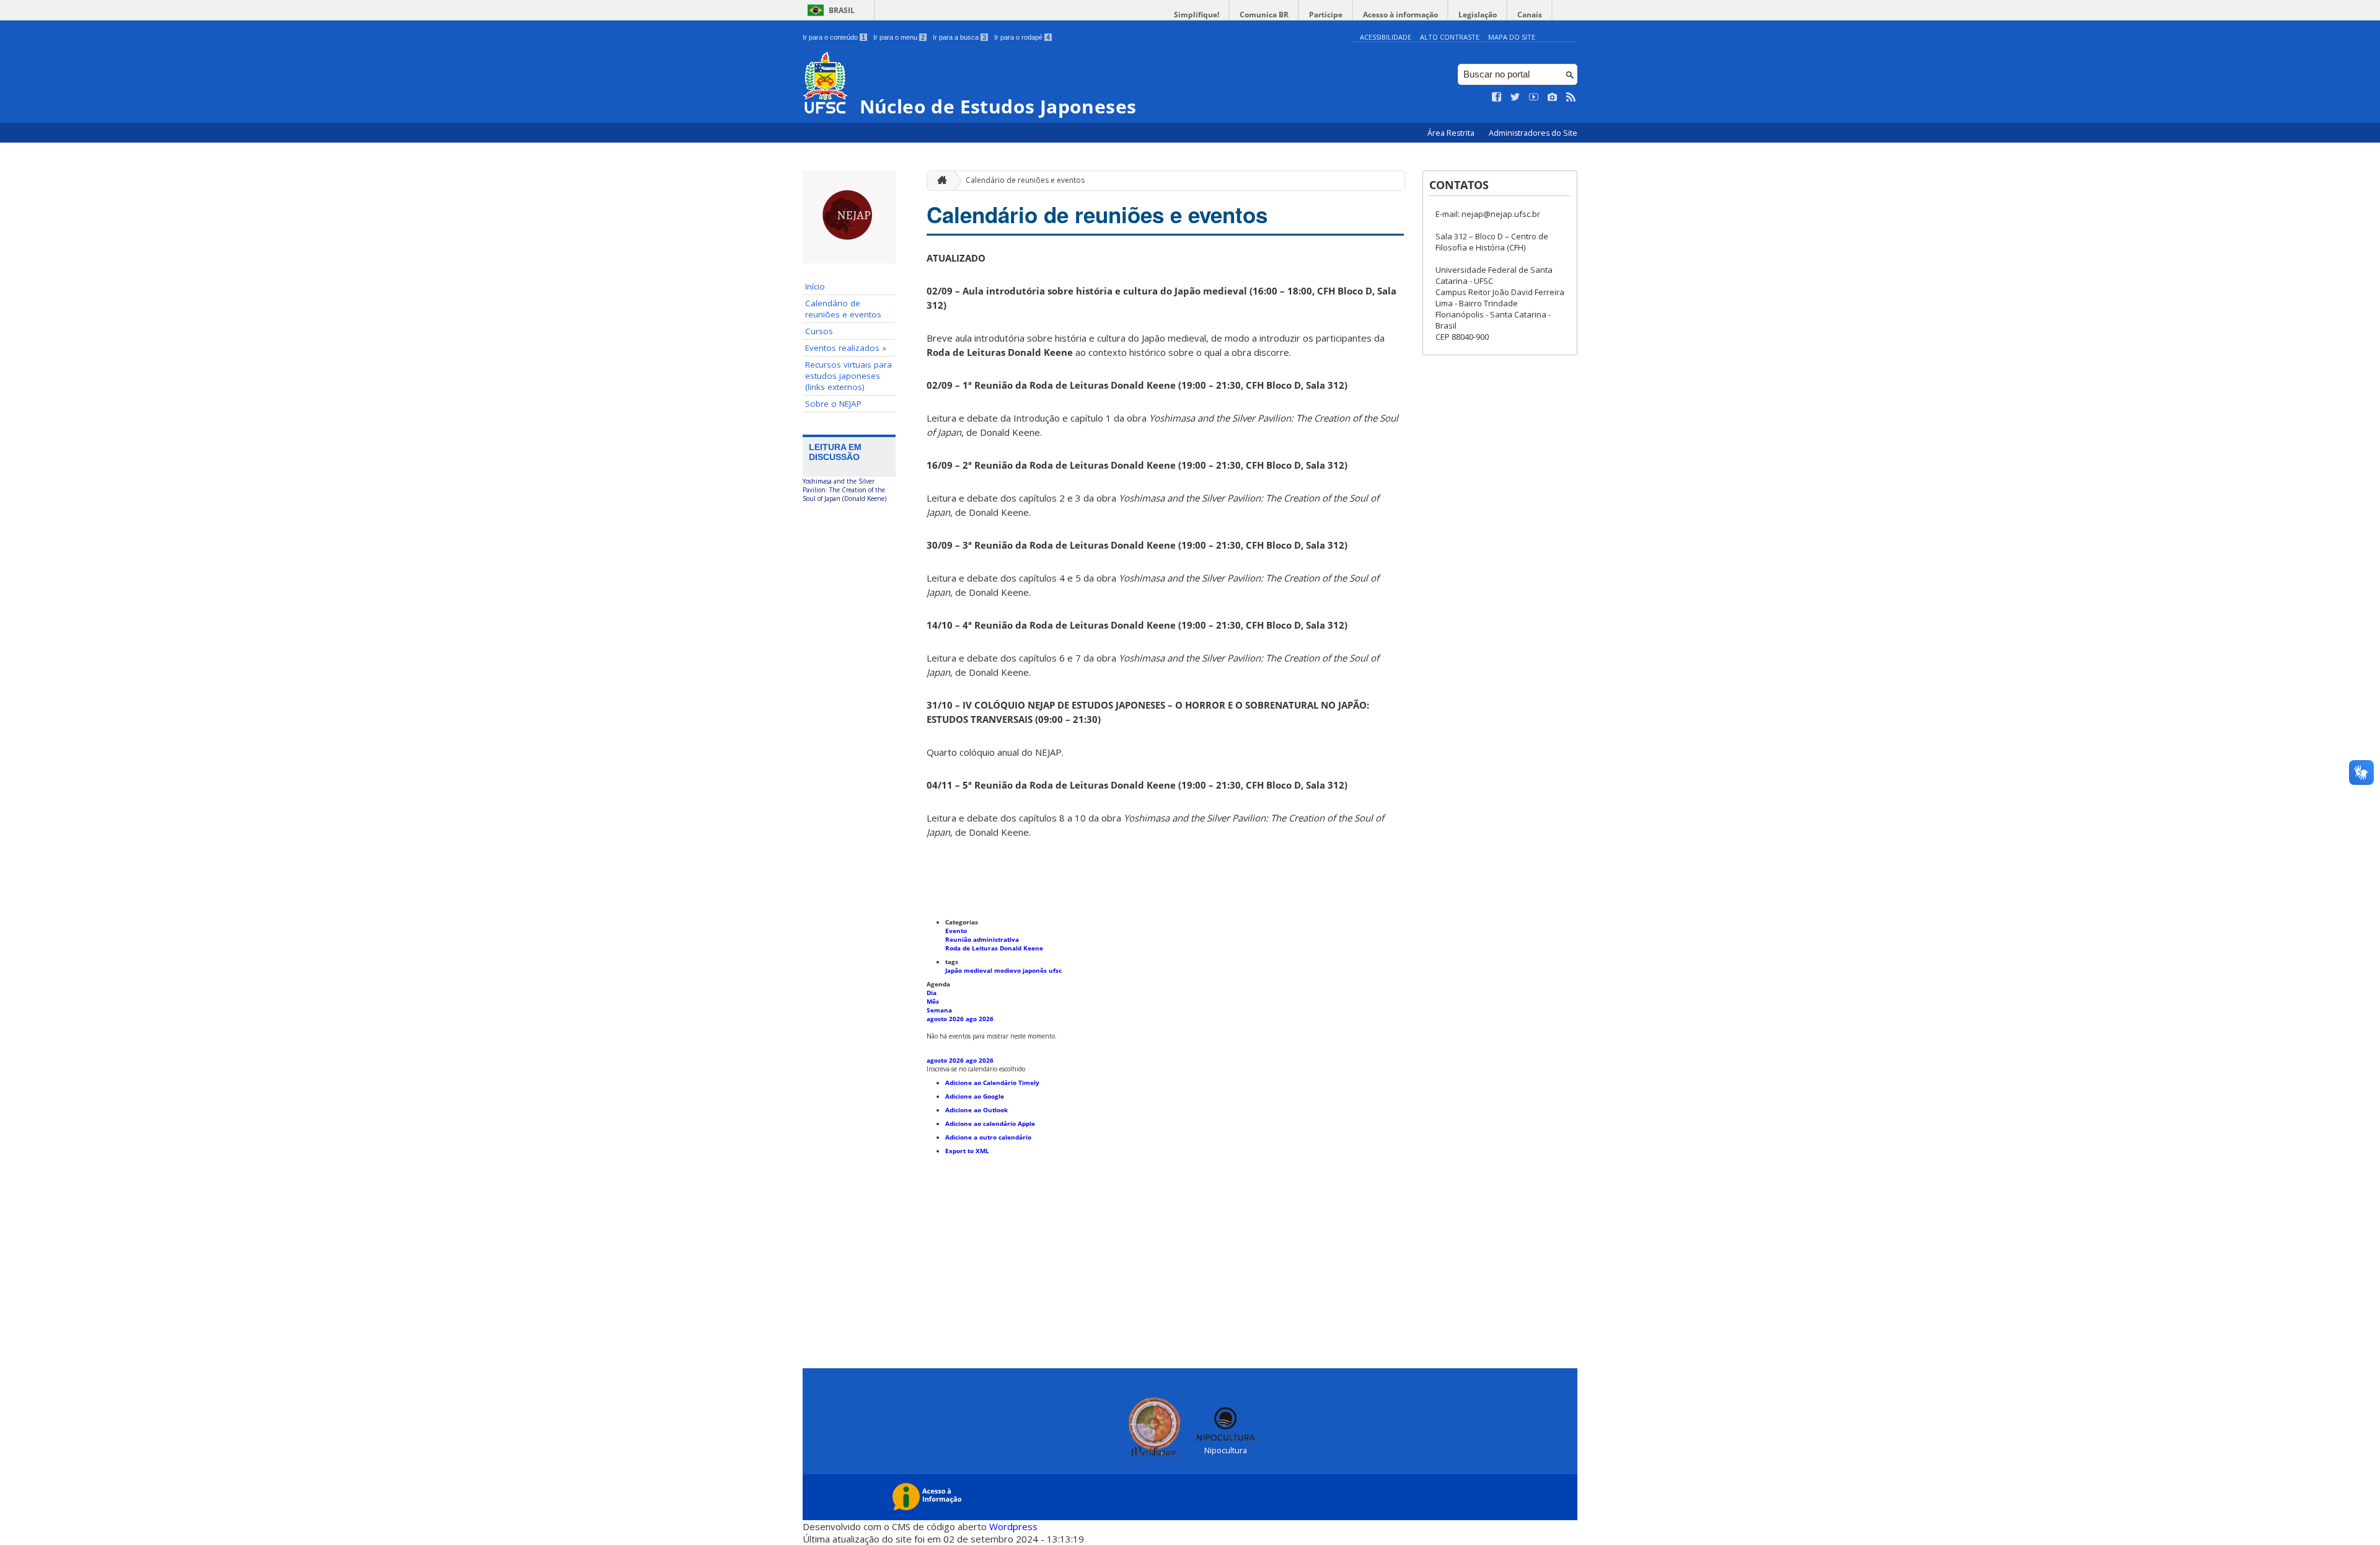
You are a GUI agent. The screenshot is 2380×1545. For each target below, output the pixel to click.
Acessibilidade (1386, 37)
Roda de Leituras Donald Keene (994, 948)
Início (815, 286)
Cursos (819, 331)
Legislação (1478, 15)
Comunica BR (1264, 15)
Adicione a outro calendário (988, 1137)
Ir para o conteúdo (834, 37)
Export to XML (967, 1151)
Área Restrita (1452, 133)
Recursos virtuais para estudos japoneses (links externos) (848, 376)
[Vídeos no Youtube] (1534, 97)
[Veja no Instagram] (1553, 97)
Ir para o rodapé (1022, 37)
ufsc (1055, 970)
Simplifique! (1197, 15)
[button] (976, 1069)
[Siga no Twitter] (1515, 97)
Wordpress (1013, 1526)
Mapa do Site (1512, 37)
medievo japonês (1021, 970)
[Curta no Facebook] (1497, 97)
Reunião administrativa (982, 939)
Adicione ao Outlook (976, 1110)
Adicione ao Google (975, 1096)
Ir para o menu (899, 37)
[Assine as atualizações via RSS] (1571, 97)
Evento (956, 931)
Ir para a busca (959, 37)
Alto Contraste (1450, 37)
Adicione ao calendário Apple (990, 1123)
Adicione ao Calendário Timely (992, 1082)
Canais (1530, 15)
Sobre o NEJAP (833, 404)
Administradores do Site (1533, 133)
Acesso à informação (1400, 15)
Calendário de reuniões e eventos (843, 309)
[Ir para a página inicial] (939, 181)
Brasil (842, 10)
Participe (1326, 15)
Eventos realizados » (846, 348)
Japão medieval (970, 970)
